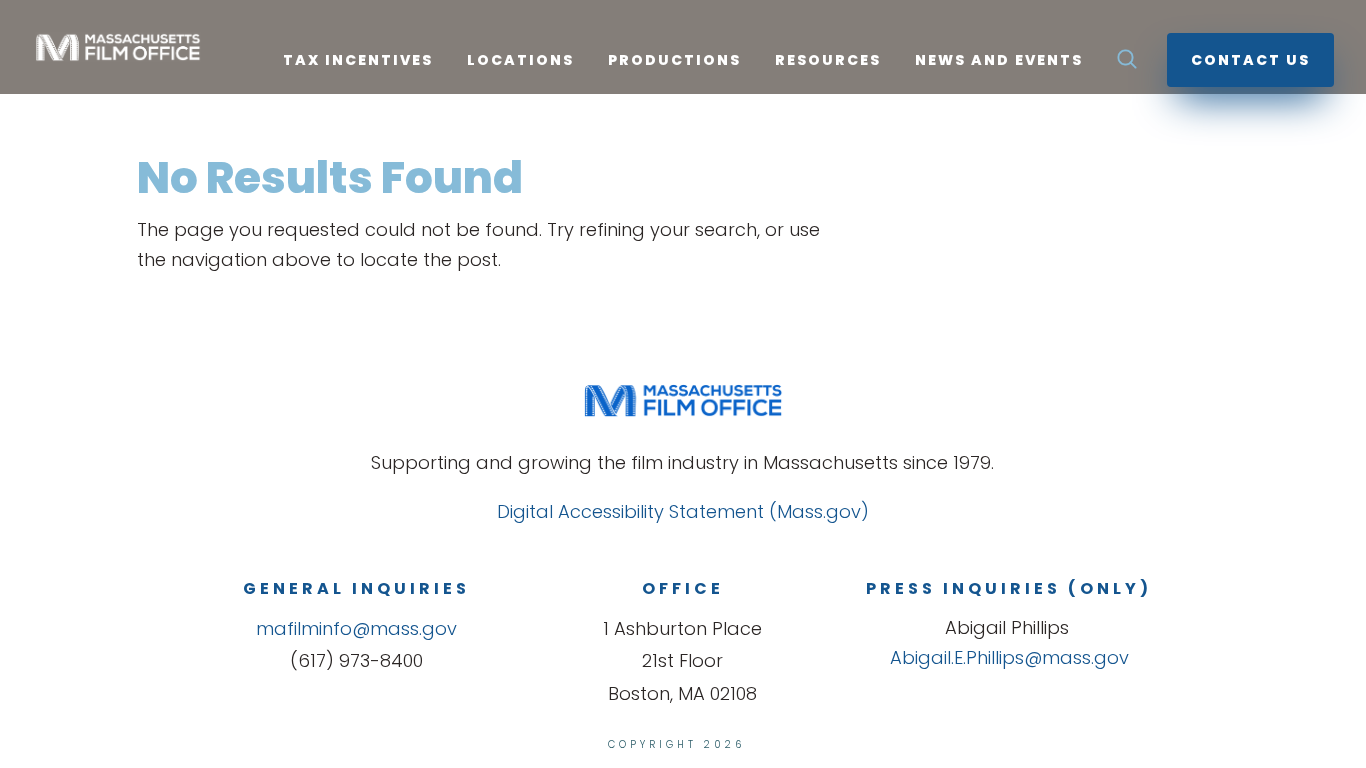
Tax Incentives (358, 61)
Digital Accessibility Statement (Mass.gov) (683, 511)
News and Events (999, 61)
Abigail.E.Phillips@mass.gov (1009, 657)
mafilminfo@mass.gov (356, 628)
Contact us (1250, 60)
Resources (828, 61)
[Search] (1127, 64)
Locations (520, 61)
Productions (674, 61)
